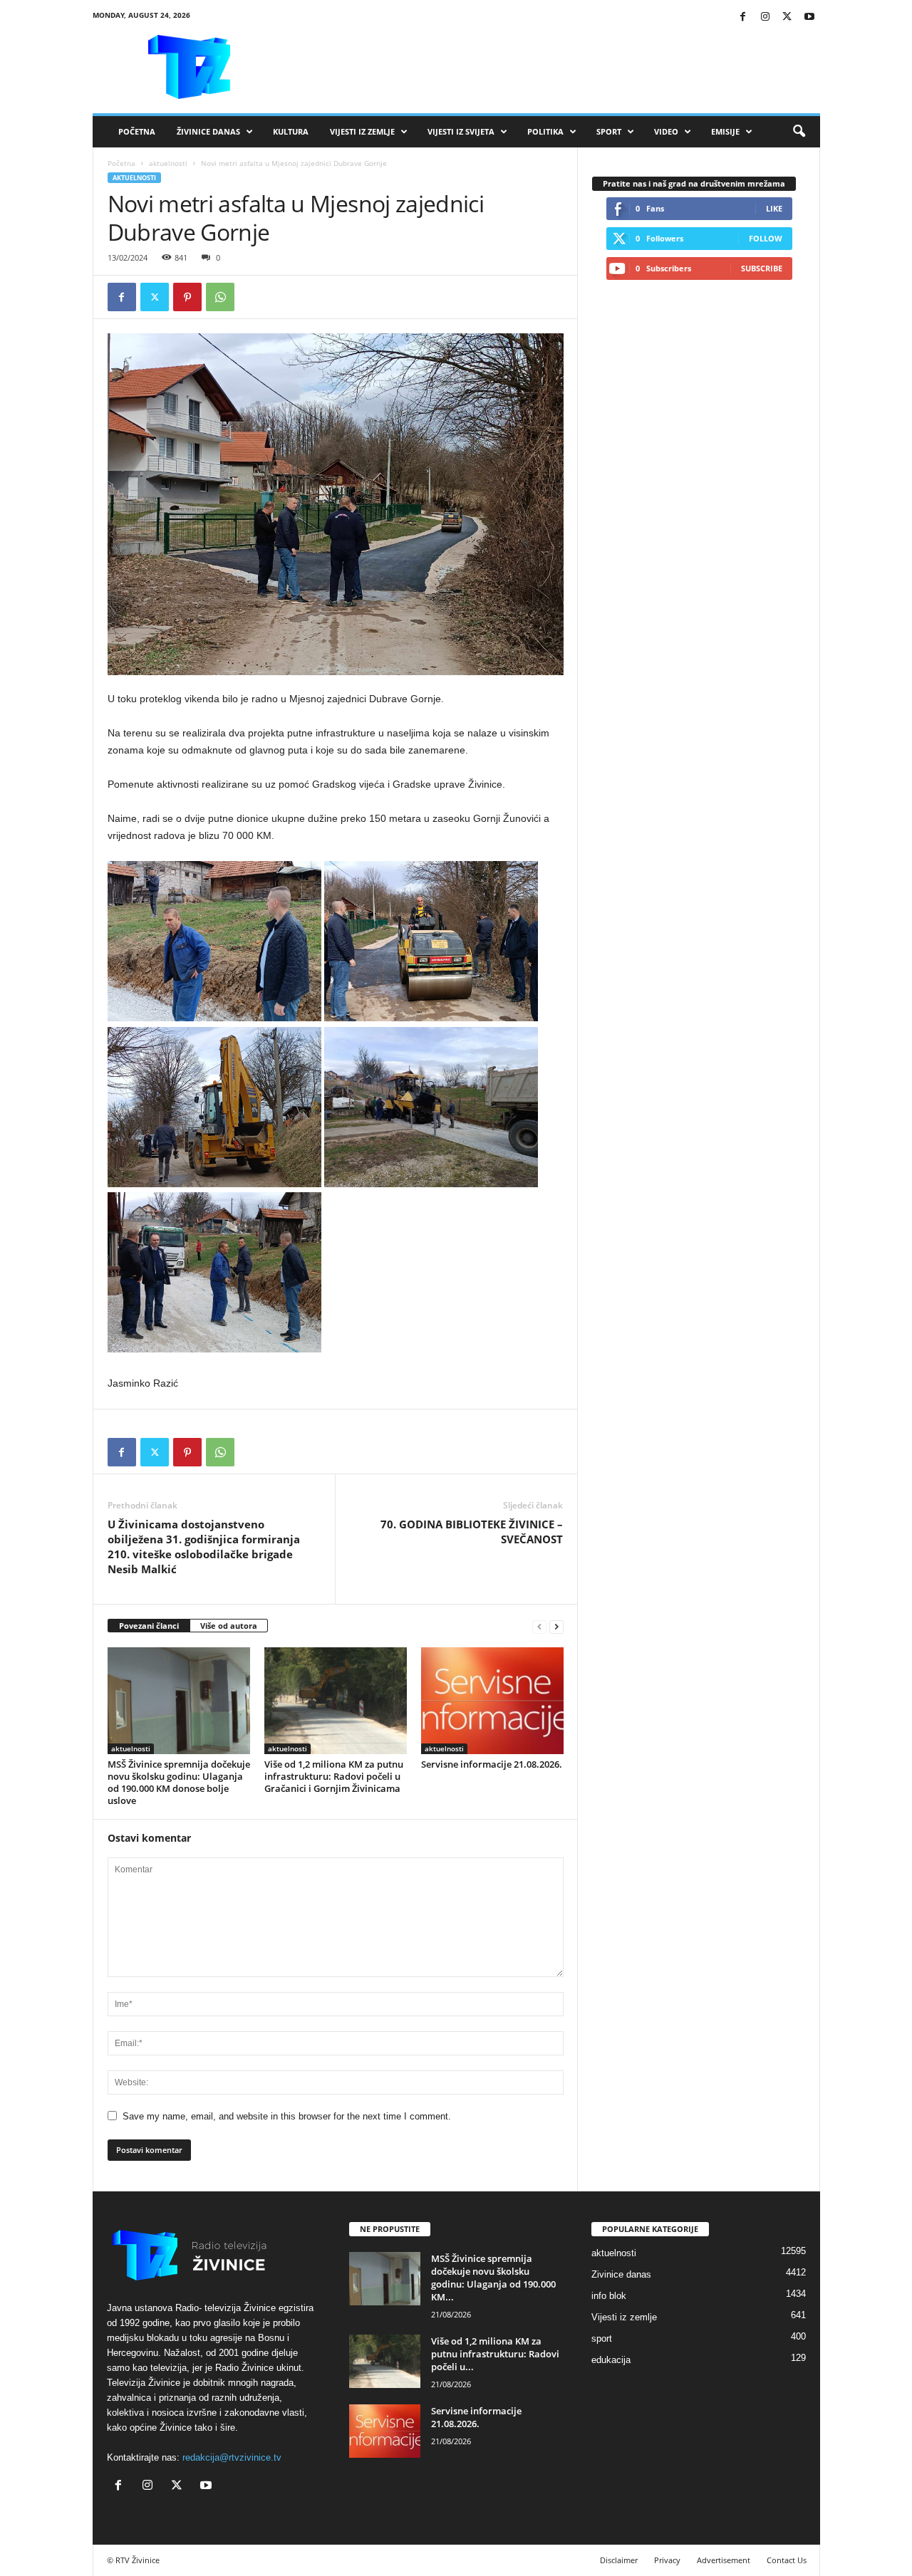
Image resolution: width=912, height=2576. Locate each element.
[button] (799, 132)
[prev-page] (539, 1626)
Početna (137, 131)
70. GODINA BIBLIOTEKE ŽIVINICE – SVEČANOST (472, 1532)
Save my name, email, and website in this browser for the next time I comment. (287, 2116)
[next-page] (556, 1626)
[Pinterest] (187, 297)
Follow (766, 238)
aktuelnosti (168, 163)
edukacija (611, 2360)
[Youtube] (809, 17)
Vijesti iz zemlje (362, 131)
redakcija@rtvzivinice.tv (232, 2457)
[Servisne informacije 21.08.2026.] (492, 1701)
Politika (545, 131)
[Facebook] (743, 17)
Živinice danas (208, 131)
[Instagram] (765, 17)
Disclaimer (619, 2560)
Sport (609, 131)
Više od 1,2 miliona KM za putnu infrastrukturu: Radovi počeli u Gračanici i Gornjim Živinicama (334, 1776)
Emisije (725, 131)
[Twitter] (787, 17)
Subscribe (762, 268)
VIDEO (666, 131)
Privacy (667, 2560)
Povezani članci (149, 1626)
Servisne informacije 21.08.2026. (492, 1764)
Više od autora (229, 1626)
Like (774, 208)
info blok (609, 2296)
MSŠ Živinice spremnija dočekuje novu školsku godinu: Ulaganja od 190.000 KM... (493, 2278)
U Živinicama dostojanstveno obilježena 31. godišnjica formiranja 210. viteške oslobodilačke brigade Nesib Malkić (204, 1547)
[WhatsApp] (220, 297)
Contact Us (787, 2560)
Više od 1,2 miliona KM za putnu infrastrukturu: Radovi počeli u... (495, 2354)
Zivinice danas (621, 2274)
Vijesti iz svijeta (461, 131)
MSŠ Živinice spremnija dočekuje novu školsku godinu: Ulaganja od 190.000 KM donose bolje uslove (179, 1782)
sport (602, 2338)
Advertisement (724, 2560)
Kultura (291, 131)
